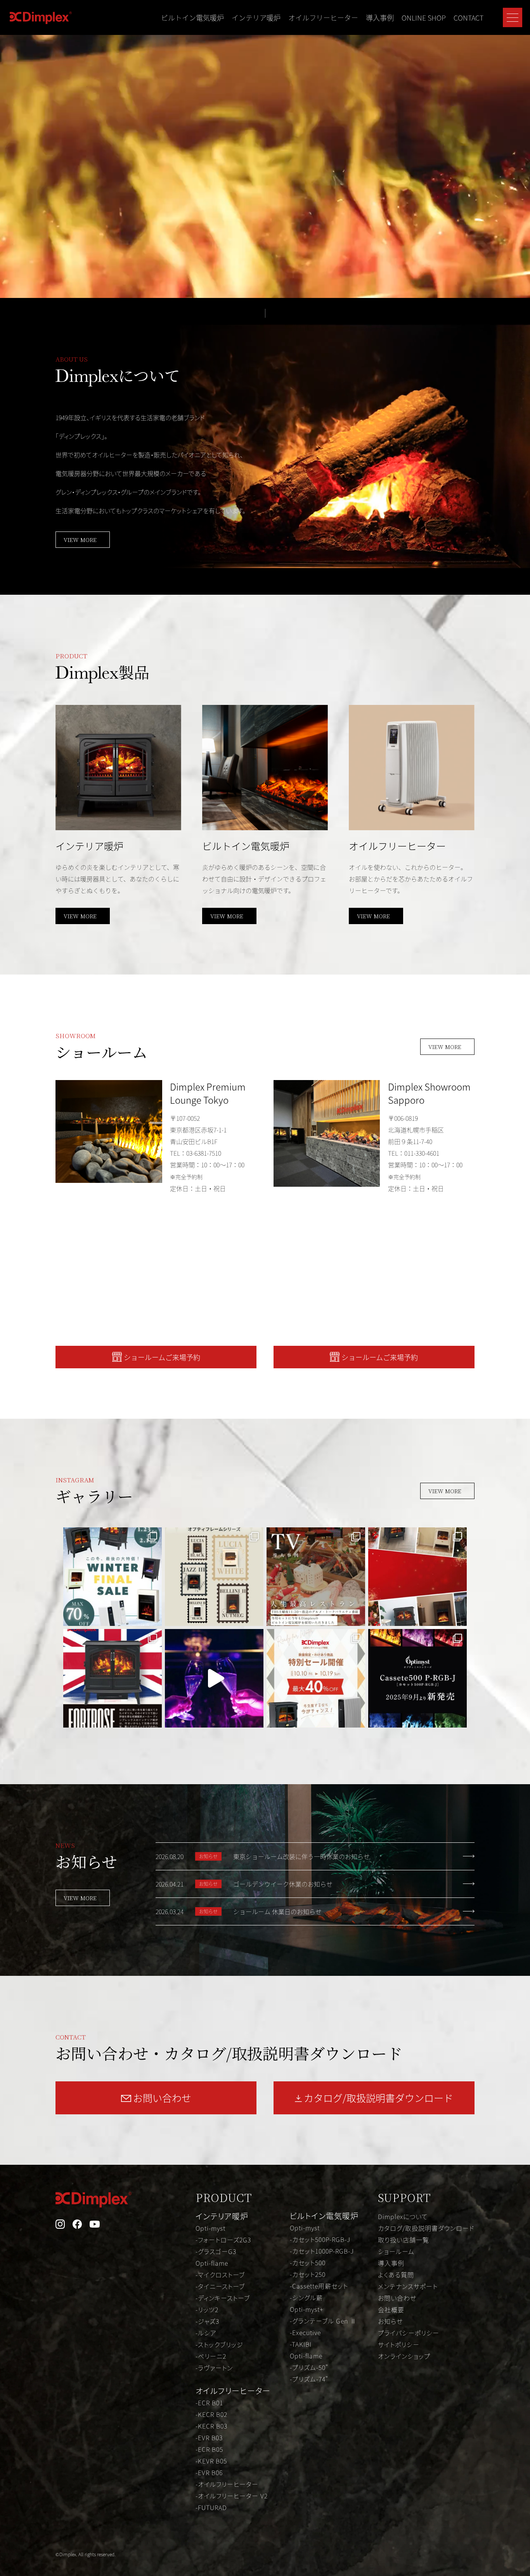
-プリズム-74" (309, 2379)
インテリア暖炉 (256, 17)
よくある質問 (396, 2275)
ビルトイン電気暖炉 (192, 17)
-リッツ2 (207, 2309)
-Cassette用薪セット (319, 2286)
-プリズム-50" (309, 2367)
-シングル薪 (306, 2297)
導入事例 (380, 17)
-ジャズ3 (207, 2321)
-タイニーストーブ (220, 2286)
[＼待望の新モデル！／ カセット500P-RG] (417, 1678)
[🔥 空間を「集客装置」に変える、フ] (214, 1678)
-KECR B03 (211, 2426)
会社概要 (391, 2309)
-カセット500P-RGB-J (320, 2239)
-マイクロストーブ (220, 2275)
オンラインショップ (404, 2356)
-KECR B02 (211, 2414)
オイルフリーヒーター (323, 17)
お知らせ (390, 2321)
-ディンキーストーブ (223, 2298)
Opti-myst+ (307, 2309)
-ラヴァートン (214, 2368)
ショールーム (396, 2251)
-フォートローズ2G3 (223, 2240)
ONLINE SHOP (424, 17)
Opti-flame (212, 2263)
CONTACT (469, 17)
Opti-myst (210, 2228)
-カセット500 (308, 2263)
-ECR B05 (209, 2449)
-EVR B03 (209, 2438)
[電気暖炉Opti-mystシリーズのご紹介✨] (113, 1678)
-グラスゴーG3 (216, 2251)
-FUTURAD (211, 2507)
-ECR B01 (209, 2403)
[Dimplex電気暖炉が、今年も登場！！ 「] (316, 1577)
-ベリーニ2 (211, 2356)
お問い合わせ (397, 2298)
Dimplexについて (403, 2216)
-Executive (305, 2332)
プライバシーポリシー (409, 2333)
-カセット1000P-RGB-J (322, 2251)
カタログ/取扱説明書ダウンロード (426, 2228)
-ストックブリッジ (219, 2344)
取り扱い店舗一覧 (404, 2240)
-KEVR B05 (211, 2461)
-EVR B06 (209, 2472)
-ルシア (206, 2333)
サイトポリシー (399, 2344)
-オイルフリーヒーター (227, 2484)
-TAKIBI (301, 2344)
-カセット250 (308, 2274)
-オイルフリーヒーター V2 (232, 2496)
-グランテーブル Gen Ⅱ (323, 2321)
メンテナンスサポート (408, 2286)
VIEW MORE (80, 540)
